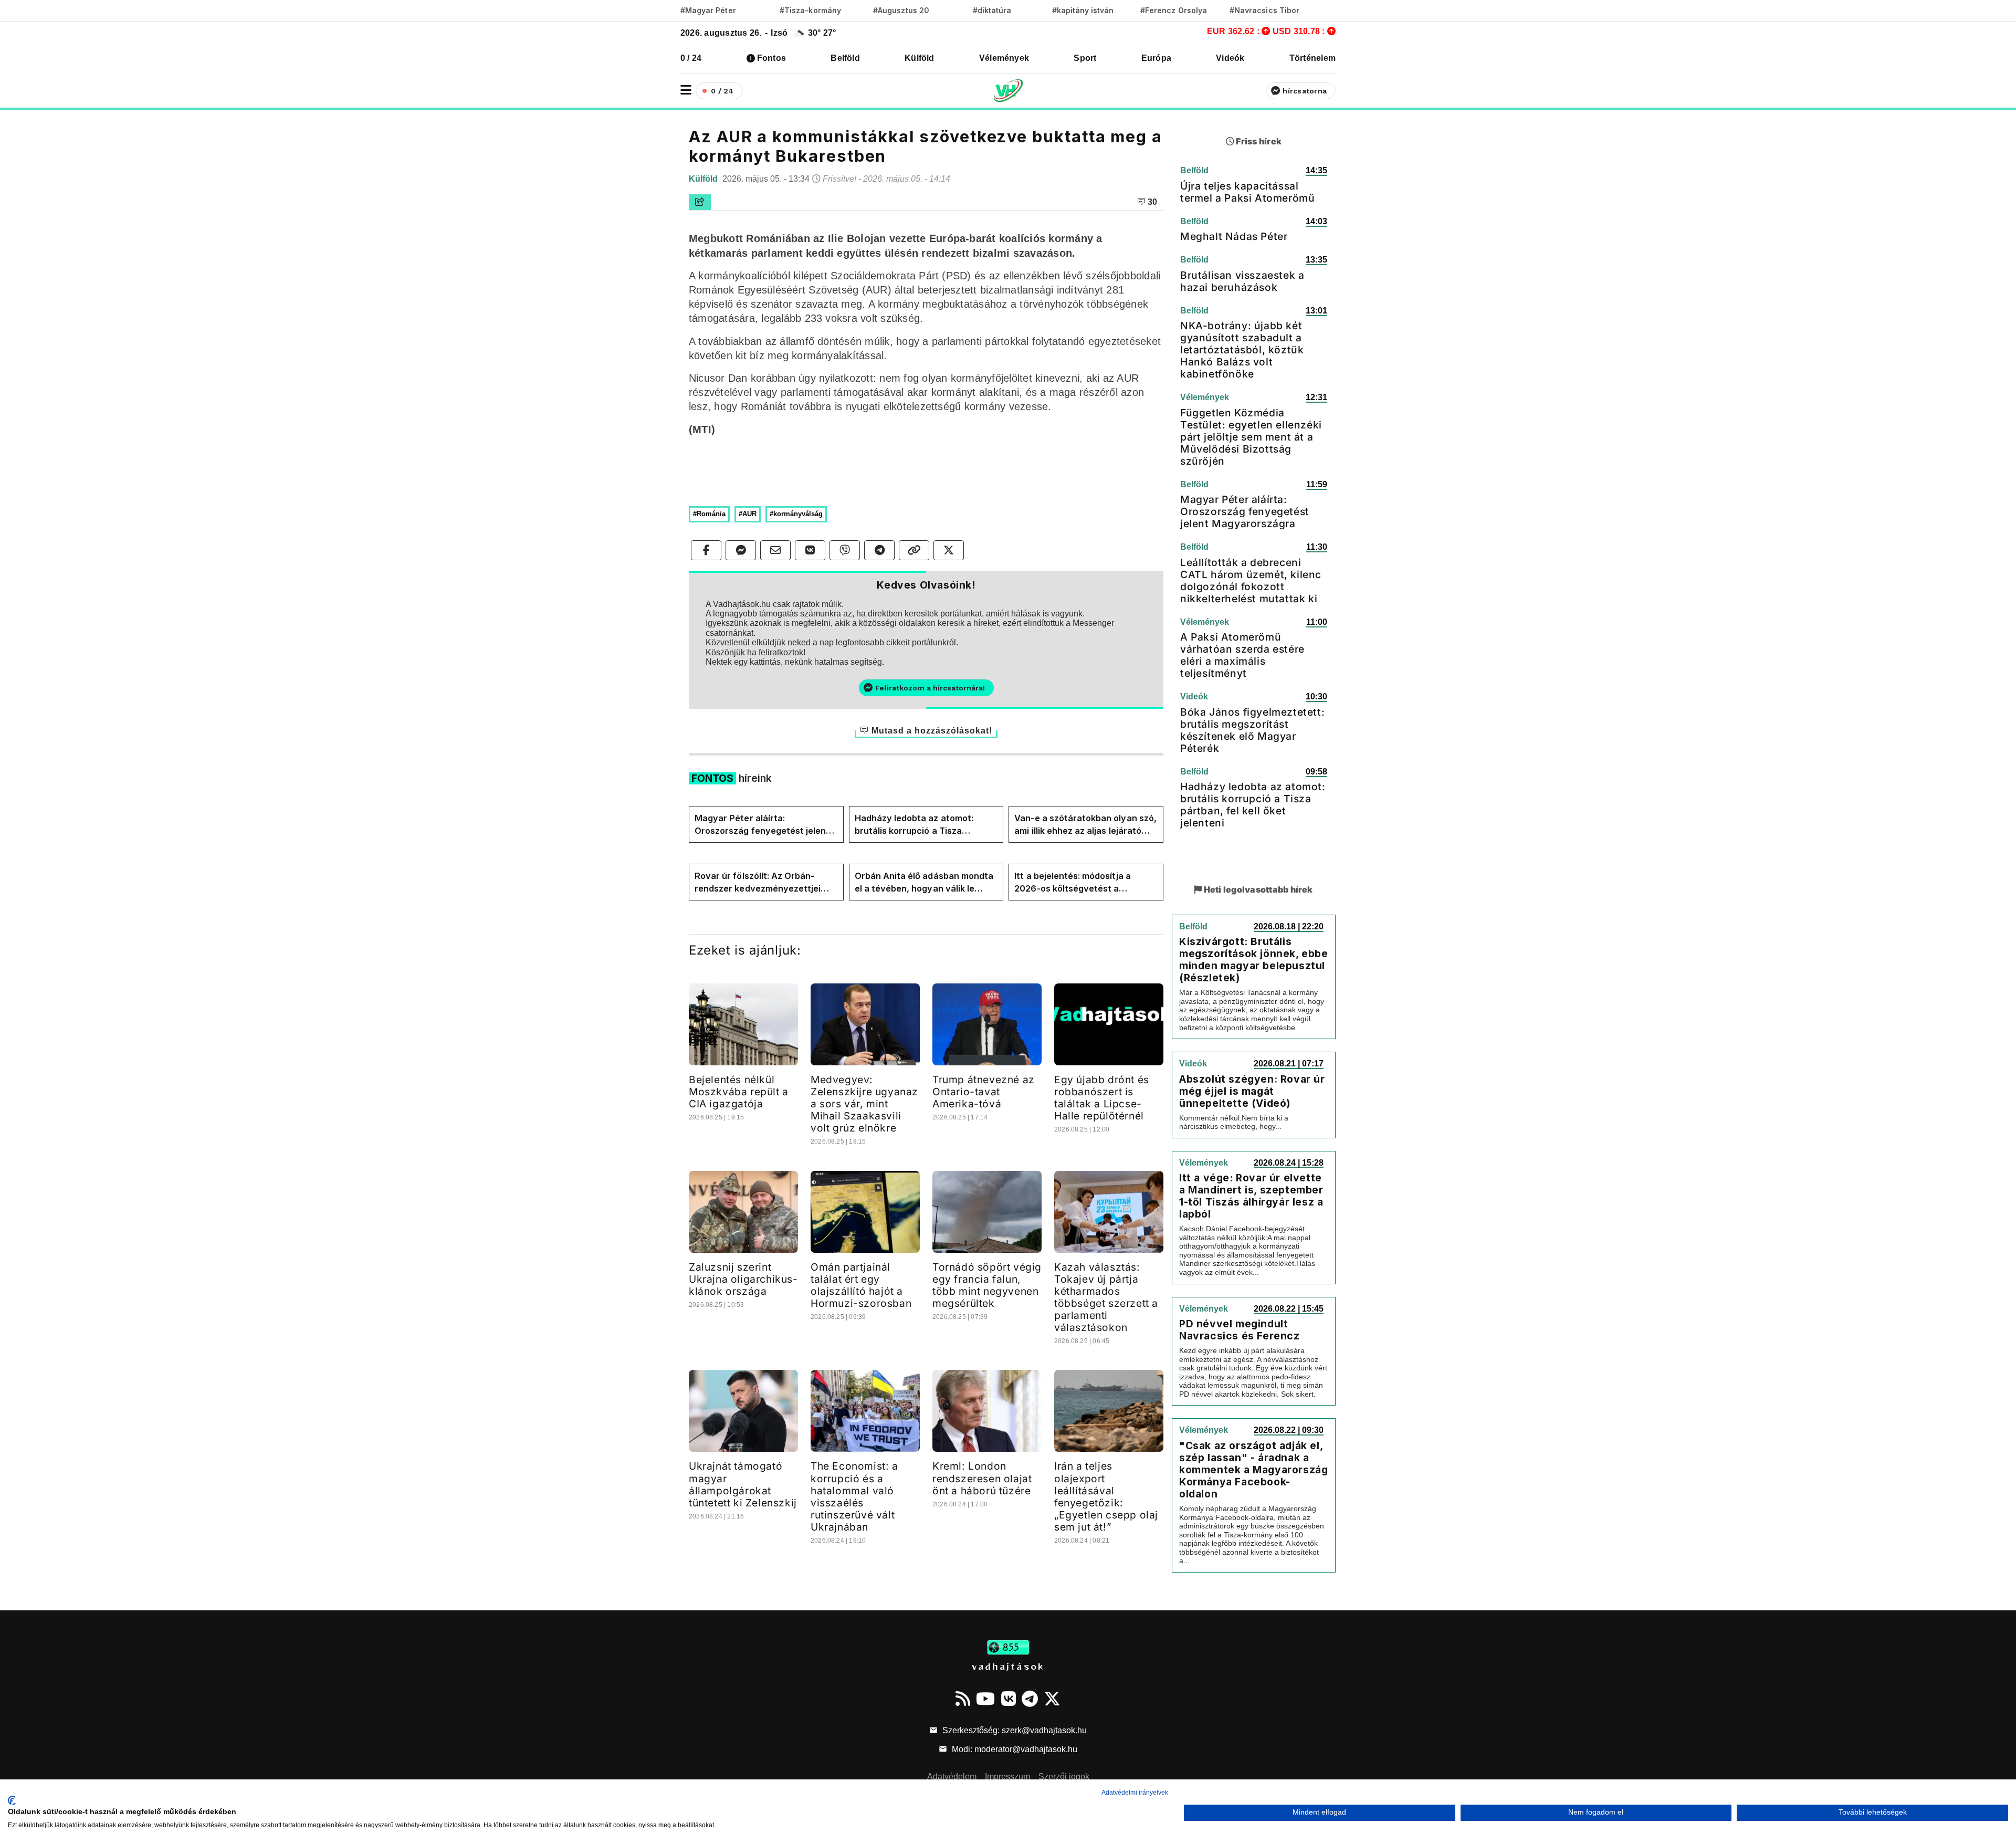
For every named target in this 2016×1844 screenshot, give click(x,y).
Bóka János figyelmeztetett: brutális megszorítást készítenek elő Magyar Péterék (1252, 730)
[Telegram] (1030, 1699)
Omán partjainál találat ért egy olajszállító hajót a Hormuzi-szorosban (861, 1285)
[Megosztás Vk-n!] (810, 550)
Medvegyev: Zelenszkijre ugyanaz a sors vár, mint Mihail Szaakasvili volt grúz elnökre (864, 1104)
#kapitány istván (1083, 10)
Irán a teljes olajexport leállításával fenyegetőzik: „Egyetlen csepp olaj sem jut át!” (1106, 1496)
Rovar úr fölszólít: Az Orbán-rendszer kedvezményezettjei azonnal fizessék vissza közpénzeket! (758, 883)
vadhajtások (1008, 1666)
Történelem (1312, 58)
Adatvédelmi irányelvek (1135, 1793)
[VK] (1009, 1699)
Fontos (771, 58)
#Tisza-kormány (810, 10)
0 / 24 (691, 58)
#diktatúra (992, 10)
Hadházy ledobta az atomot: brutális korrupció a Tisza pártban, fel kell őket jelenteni (918, 825)
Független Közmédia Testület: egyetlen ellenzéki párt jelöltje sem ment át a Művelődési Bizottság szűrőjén (1251, 437)
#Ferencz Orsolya (1174, 10)
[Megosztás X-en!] (949, 550)
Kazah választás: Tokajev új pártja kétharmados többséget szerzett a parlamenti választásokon (1106, 1297)
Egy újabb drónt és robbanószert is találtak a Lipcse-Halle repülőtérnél (1102, 1098)
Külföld (920, 58)
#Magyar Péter (708, 10)
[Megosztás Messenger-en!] (741, 550)
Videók (1230, 58)
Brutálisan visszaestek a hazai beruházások (1242, 281)
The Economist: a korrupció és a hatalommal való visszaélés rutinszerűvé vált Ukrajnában (854, 1496)
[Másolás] (914, 550)
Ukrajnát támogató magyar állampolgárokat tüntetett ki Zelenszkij (743, 1484)
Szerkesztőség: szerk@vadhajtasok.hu (1014, 1730)
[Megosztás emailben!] (775, 550)
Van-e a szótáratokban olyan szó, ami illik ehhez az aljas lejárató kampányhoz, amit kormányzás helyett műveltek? (1085, 825)
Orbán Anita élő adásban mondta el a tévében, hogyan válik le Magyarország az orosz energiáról (924, 883)
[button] (686, 90)
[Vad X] (1052, 1699)
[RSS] (963, 1699)
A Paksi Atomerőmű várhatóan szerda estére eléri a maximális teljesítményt (1242, 655)
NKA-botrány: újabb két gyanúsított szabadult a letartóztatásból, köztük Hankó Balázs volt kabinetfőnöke (1242, 350)
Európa (1156, 58)
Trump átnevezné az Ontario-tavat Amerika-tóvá (984, 1092)
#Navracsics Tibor (1264, 10)
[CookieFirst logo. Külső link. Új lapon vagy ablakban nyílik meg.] (12, 1800)
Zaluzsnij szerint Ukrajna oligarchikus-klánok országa (743, 1279)
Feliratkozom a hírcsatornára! (930, 688)
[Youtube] (985, 1699)
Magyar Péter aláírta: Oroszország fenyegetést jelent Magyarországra (762, 825)
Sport (1085, 58)
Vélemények (1004, 58)
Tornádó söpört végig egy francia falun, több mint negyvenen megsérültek (987, 1285)
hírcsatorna (1305, 91)
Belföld (845, 58)
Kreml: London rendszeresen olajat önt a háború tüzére (982, 1478)
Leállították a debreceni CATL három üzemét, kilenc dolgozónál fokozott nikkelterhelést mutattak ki (1251, 580)
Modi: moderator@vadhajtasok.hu (1014, 1749)
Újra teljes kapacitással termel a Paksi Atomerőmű (1247, 192)
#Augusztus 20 (901, 10)
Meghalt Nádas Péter (1234, 236)
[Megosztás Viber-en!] (845, 550)
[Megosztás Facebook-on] (706, 550)
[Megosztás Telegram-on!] (879, 550)
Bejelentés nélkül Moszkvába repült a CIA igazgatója (739, 1092)
